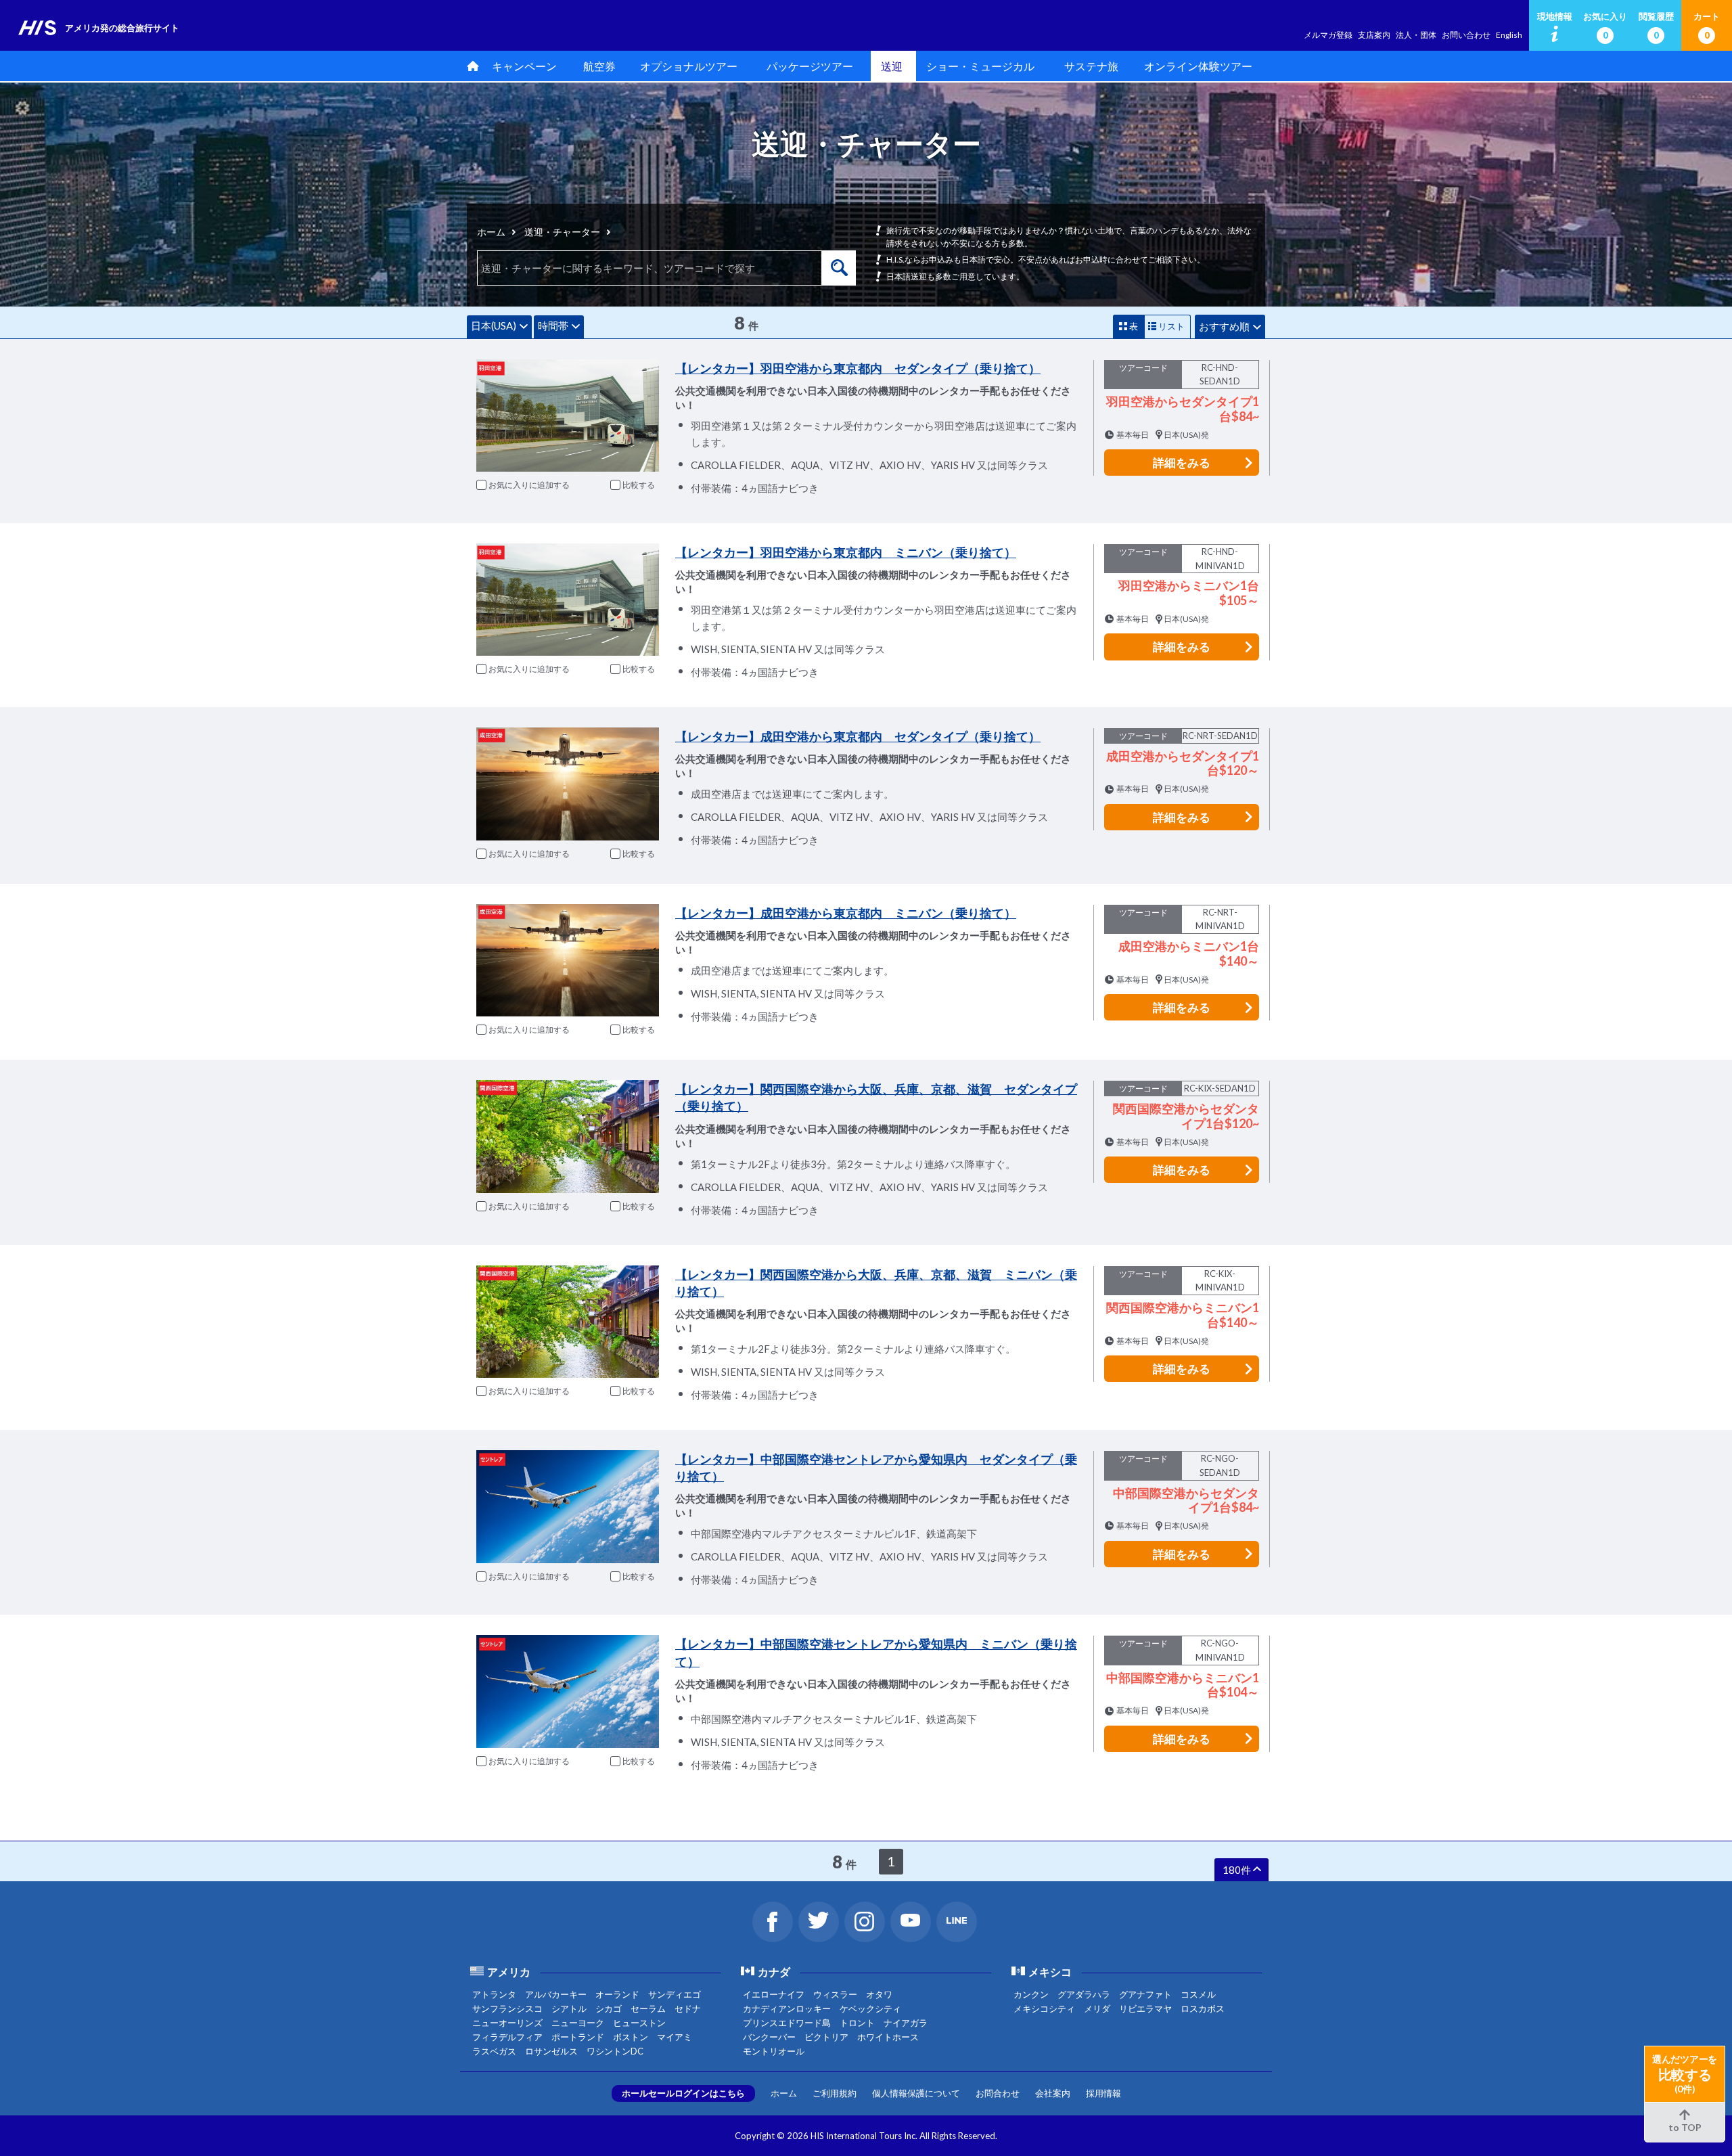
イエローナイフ (774, 1994)
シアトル (569, 2008)
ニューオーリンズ (507, 2023)
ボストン (631, 2037)
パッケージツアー (810, 66)
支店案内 (1374, 35)
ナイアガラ (906, 2023)
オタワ (879, 1994)
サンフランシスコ (507, 2008)
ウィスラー (835, 1994)
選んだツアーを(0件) (1685, 2074)
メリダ (1097, 2008)
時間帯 (553, 325)
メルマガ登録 (1328, 35)
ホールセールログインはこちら (683, 2093)
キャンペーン (524, 66)
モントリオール (774, 2051)
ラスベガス (494, 2051)
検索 (839, 268)
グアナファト (1145, 1994)
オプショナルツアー (689, 66)
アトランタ (494, 1994)
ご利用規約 (835, 2093)
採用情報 (1103, 2093)
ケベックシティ (870, 2008)
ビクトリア (826, 2037)
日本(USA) (494, 325)
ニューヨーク (578, 2023)
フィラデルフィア (507, 2037)
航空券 (599, 66)
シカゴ (609, 2008)
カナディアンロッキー (787, 2008)
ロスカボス (1203, 2008)
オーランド (617, 1994)
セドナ (688, 2008)
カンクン (1031, 1994)
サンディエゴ (675, 1994)
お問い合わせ (1466, 35)
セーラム (648, 2008)
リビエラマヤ (1145, 2008)
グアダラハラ (1084, 1994)
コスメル (1198, 1994)
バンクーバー (769, 2037)
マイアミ (675, 2037)
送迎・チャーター (562, 232)
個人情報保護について (916, 2093)
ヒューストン (639, 2023)
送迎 (892, 66)
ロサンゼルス (551, 2051)
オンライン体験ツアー (1198, 66)
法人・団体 (1416, 35)
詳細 (1182, 463)
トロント (857, 2023)
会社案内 (1053, 2093)
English (1509, 35)
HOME (470, 66)
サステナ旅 (1091, 66)
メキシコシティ (1044, 2008)
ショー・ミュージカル (980, 66)
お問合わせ (998, 2093)
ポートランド (578, 2037)
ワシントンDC (615, 2051)
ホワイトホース (888, 2037)
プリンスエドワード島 (787, 2023)
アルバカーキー (556, 1994)
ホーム (491, 232)
